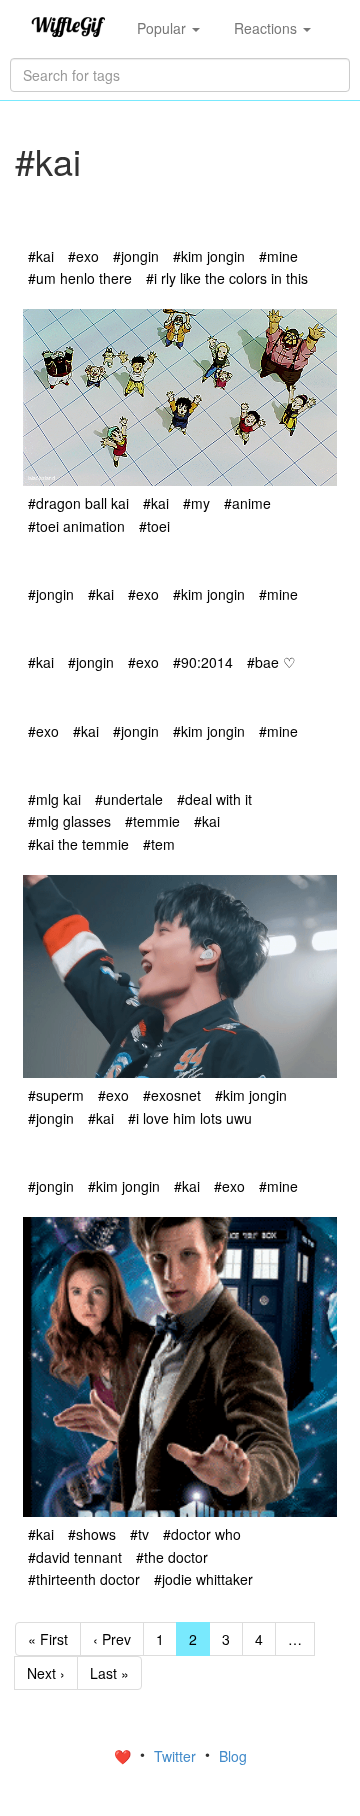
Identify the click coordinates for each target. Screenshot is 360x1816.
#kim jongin (209, 256)
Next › (46, 1673)
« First (48, 1639)
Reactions (267, 28)
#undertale (129, 799)
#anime (247, 503)
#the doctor (172, 1557)
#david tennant (75, 1557)
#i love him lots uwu (190, 1118)
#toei (154, 526)
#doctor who (202, 1534)
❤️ (124, 1756)
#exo (83, 256)
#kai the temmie (78, 844)
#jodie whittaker (203, 1579)
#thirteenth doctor (84, 1579)
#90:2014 (203, 662)
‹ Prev (112, 1639)
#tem (159, 844)
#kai (41, 256)
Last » (109, 1673)
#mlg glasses (69, 821)
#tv (139, 1534)
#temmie (152, 821)
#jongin (136, 256)
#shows (92, 1534)
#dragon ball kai (78, 503)
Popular (163, 28)
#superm (56, 1095)
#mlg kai (54, 799)
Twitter (177, 1756)
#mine (278, 256)
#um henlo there (80, 278)
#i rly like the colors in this (227, 278)
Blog (233, 1756)
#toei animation (76, 526)
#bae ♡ (271, 662)
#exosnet (172, 1095)
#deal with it (214, 799)
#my (196, 503)
